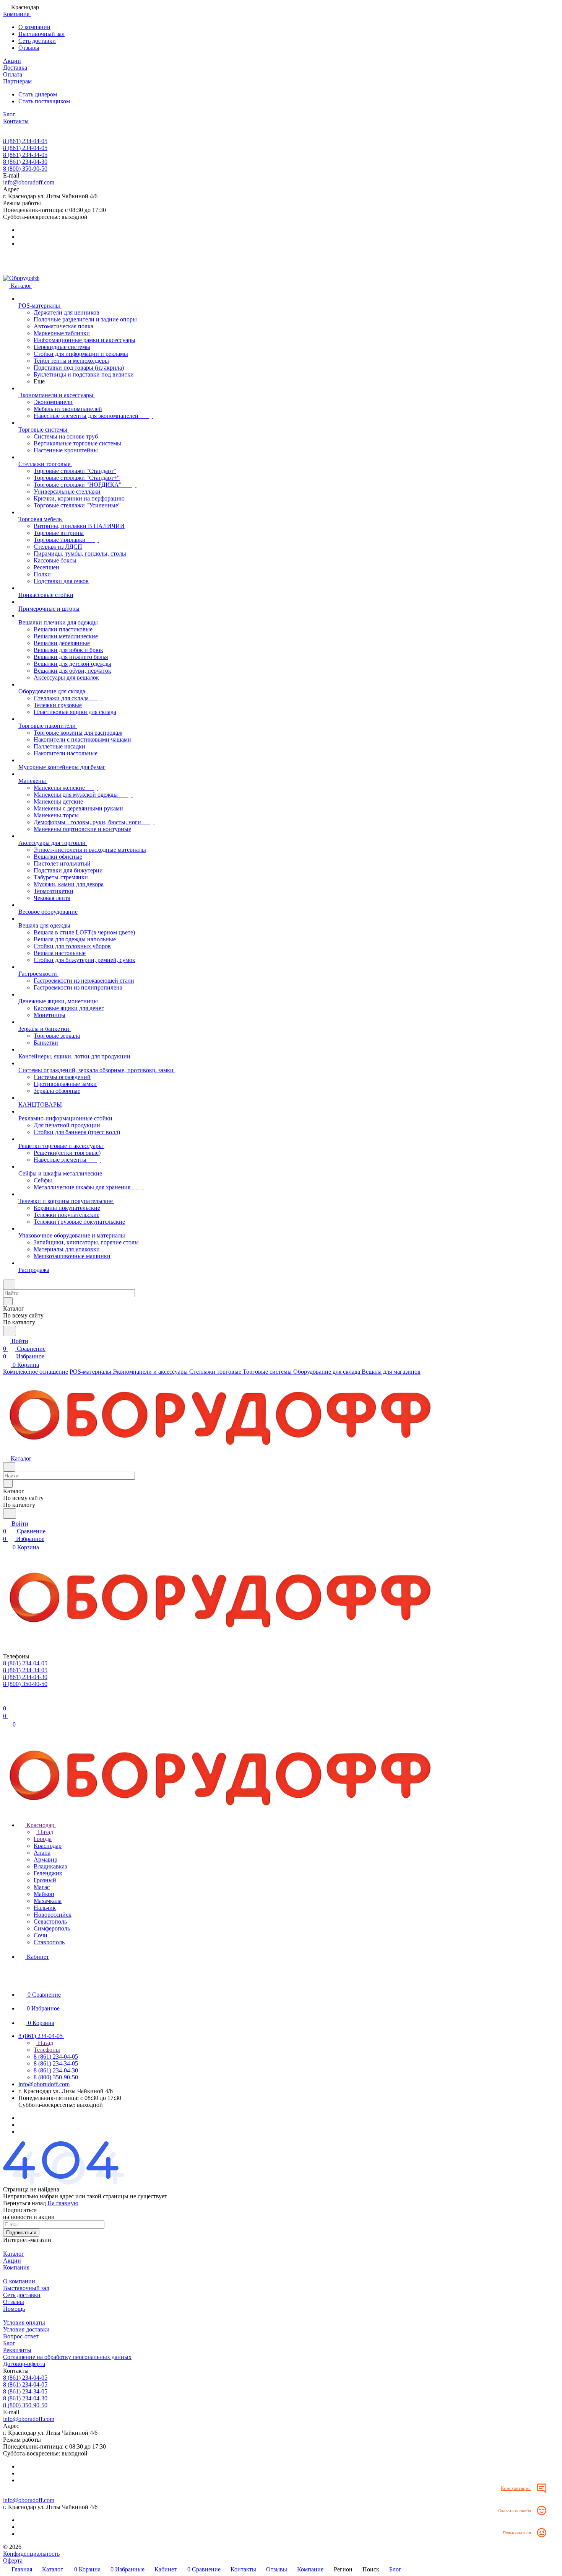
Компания (16, 2267)
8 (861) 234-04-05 (25, 141)
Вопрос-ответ (21, 2336)
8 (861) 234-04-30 (25, 162)
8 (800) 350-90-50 (25, 169)
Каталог (14, 2254)
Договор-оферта (24, 2364)
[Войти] (6, 1701)
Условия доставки (26, 2329)
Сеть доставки (37, 41)
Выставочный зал (41, 34)
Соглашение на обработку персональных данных (67, 2357)
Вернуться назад (24, 2203)
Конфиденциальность (31, 2554)
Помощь (14, 2309)
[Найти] (10, 1331)
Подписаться (21, 2233)
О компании (34, 27)
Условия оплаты (24, 2322)
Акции (12, 2261)
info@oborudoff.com (29, 182)
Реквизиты (17, 2350)
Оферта (13, 2561)
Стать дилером (38, 94)
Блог (9, 2343)
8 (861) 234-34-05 (25, 155)
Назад (45, 1832)
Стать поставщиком (44, 101)
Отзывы (29, 48)
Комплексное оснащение (36, 1372)
